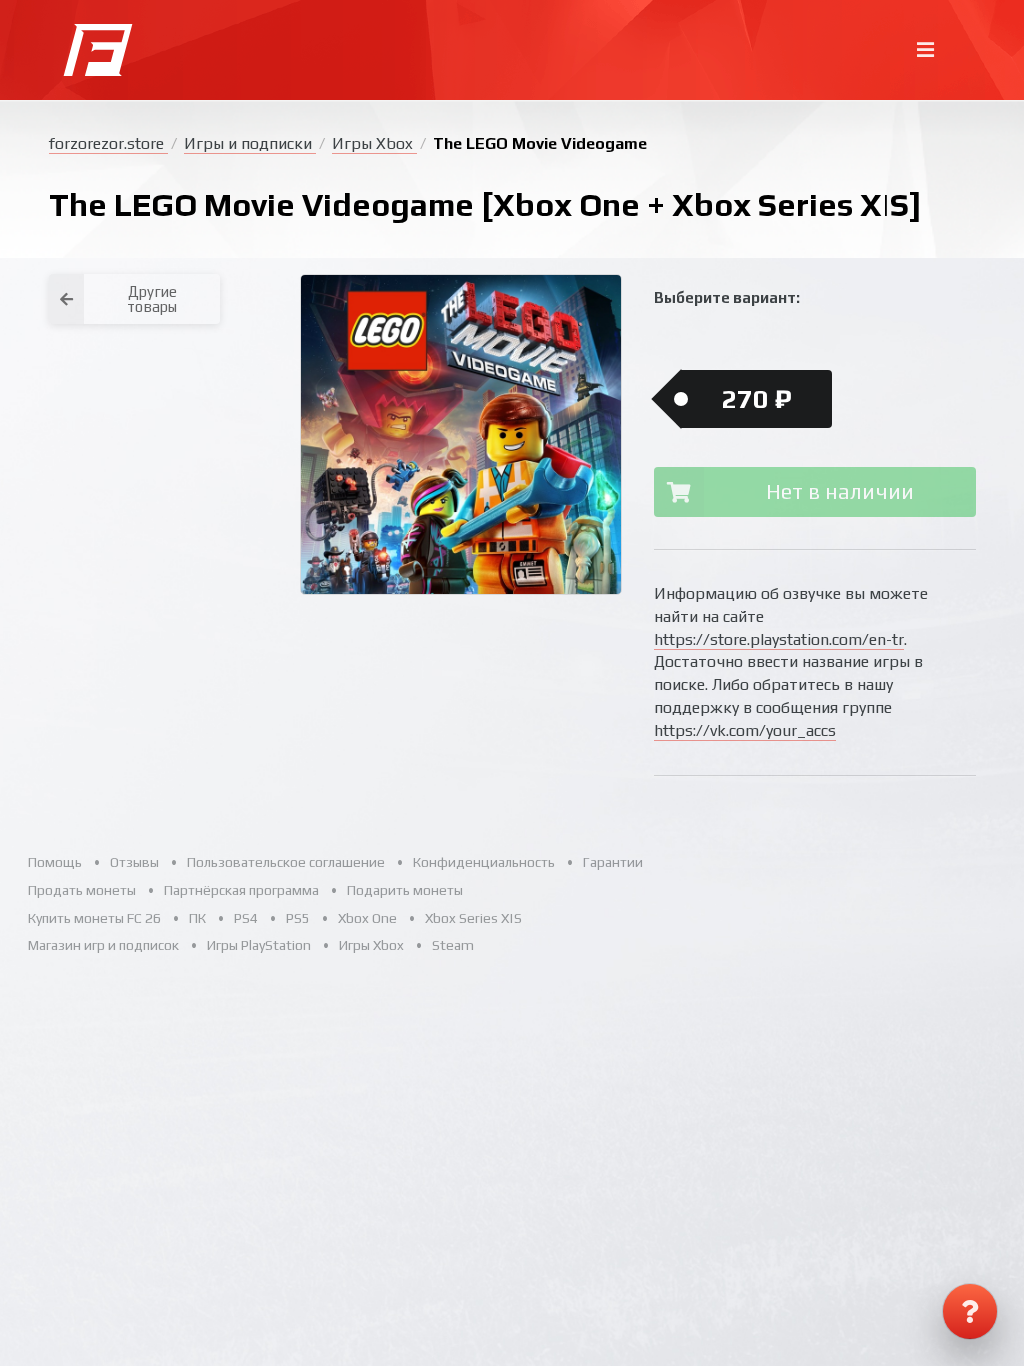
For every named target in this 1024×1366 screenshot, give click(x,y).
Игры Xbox (374, 143)
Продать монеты (82, 890)
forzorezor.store (108, 143)
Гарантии (613, 862)
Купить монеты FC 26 (94, 918)
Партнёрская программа (241, 890)
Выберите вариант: (727, 297)
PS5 (298, 918)
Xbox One (367, 918)
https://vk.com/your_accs (745, 730)
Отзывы (134, 862)
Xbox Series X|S (473, 918)
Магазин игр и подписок (103, 945)
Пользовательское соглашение (286, 862)
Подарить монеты (405, 890)
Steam (453, 945)
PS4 (246, 918)
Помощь (55, 862)
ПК (197, 918)
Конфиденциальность (484, 862)
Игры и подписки (250, 143)
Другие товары (152, 299)
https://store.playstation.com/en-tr (779, 639)
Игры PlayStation (259, 945)
